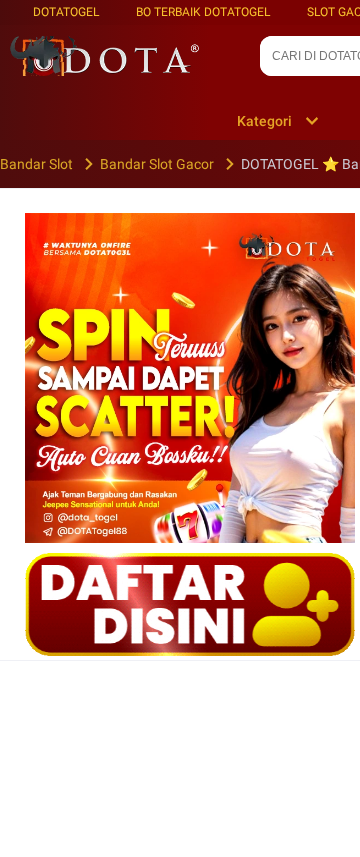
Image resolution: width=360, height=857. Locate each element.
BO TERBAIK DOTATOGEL (203, 12)
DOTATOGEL (66, 12)
